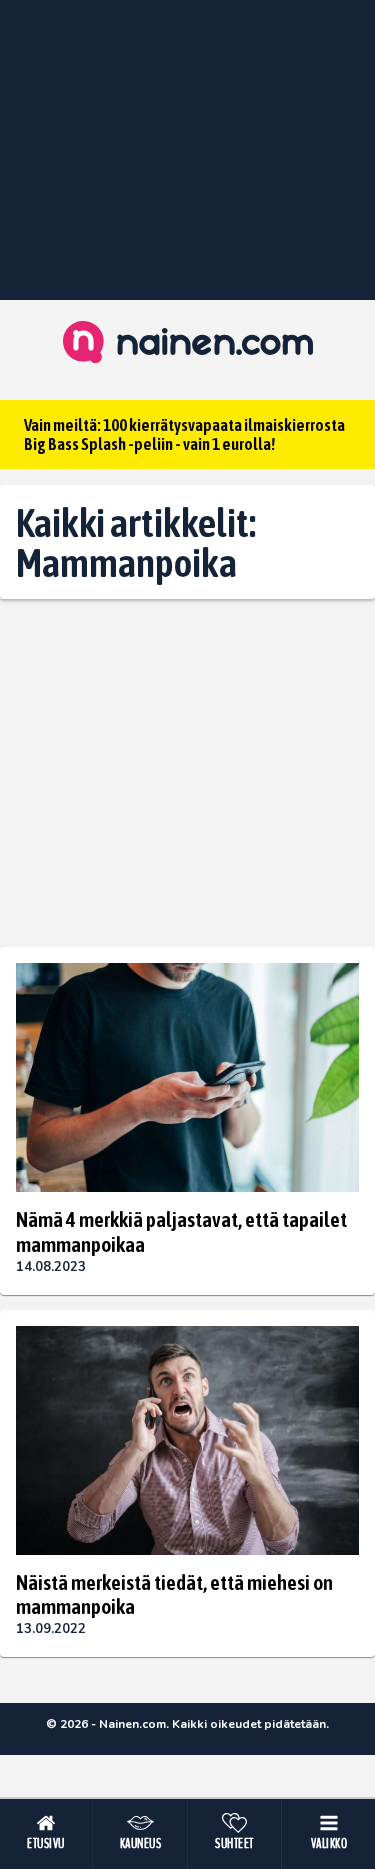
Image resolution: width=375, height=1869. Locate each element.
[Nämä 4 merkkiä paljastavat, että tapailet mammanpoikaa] (187, 1077)
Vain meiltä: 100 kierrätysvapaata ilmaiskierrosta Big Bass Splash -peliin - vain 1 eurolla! (184, 434)
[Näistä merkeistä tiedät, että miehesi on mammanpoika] (187, 1440)
